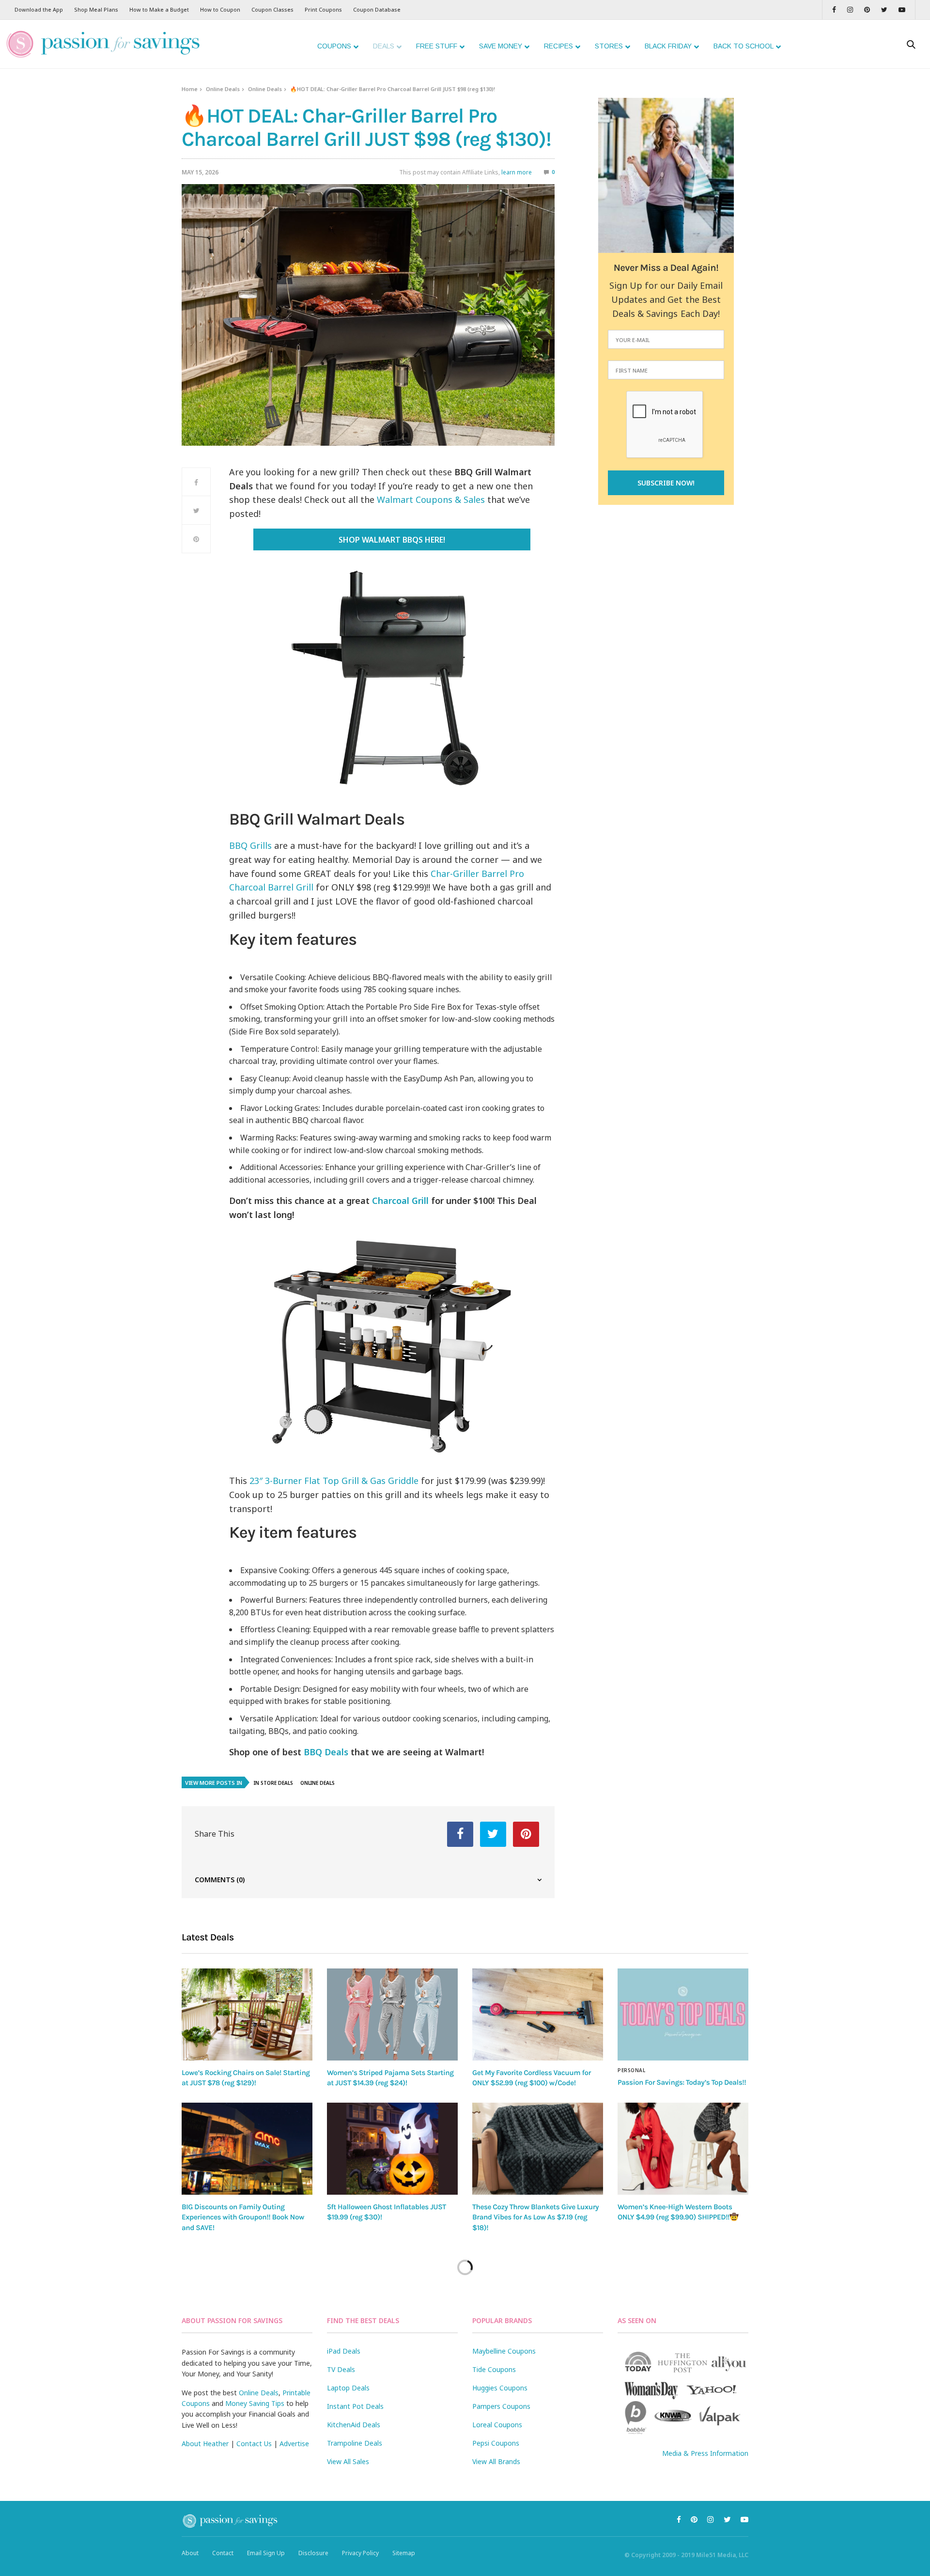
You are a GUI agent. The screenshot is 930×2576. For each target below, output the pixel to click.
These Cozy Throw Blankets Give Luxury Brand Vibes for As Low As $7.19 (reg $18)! (535, 2217)
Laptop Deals (348, 2388)
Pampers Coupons (501, 2406)
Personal (631, 2070)
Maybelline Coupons (504, 2351)
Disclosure (313, 2553)
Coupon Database (377, 9)
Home (190, 89)
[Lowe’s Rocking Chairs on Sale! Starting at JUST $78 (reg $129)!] (247, 2014)
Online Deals (223, 89)
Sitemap (404, 2553)
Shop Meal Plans (96, 9)
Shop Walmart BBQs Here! (392, 540)
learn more (517, 172)
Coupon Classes (272, 9)
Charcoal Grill (400, 1201)
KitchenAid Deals (354, 2425)
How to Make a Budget (159, 9)
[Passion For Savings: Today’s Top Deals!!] (683, 2014)
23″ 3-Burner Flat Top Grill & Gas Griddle (334, 1481)
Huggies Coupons (500, 2388)
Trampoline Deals (355, 2443)
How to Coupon (220, 9)
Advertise (294, 2443)
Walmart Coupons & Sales (431, 500)
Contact (223, 2553)
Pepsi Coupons (496, 2443)
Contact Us (254, 2443)
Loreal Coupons (497, 2425)
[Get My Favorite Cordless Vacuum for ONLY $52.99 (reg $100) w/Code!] (538, 2014)
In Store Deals (273, 1783)
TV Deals (341, 2369)
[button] (392, 951)
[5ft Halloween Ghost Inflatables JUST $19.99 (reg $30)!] (392, 2149)
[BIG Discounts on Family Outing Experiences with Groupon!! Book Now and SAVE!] (247, 2149)
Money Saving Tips (255, 2403)
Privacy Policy (360, 2553)
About (190, 2553)
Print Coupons (323, 9)
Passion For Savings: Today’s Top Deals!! (682, 2082)
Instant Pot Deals (355, 2406)
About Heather (205, 2443)
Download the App (39, 9)
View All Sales (348, 2461)
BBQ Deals (326, 1752)
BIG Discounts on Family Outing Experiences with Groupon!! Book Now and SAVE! (243, 2217)
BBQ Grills (250, 845)
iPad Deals (344, 2351)
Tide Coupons (494, 2369)
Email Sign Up (266, 2553)
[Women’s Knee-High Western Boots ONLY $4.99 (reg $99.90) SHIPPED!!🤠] (683, 2149)
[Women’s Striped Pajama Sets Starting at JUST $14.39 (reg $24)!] (392, 2014)
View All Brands (496, 2461)
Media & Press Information (705, 2453)
